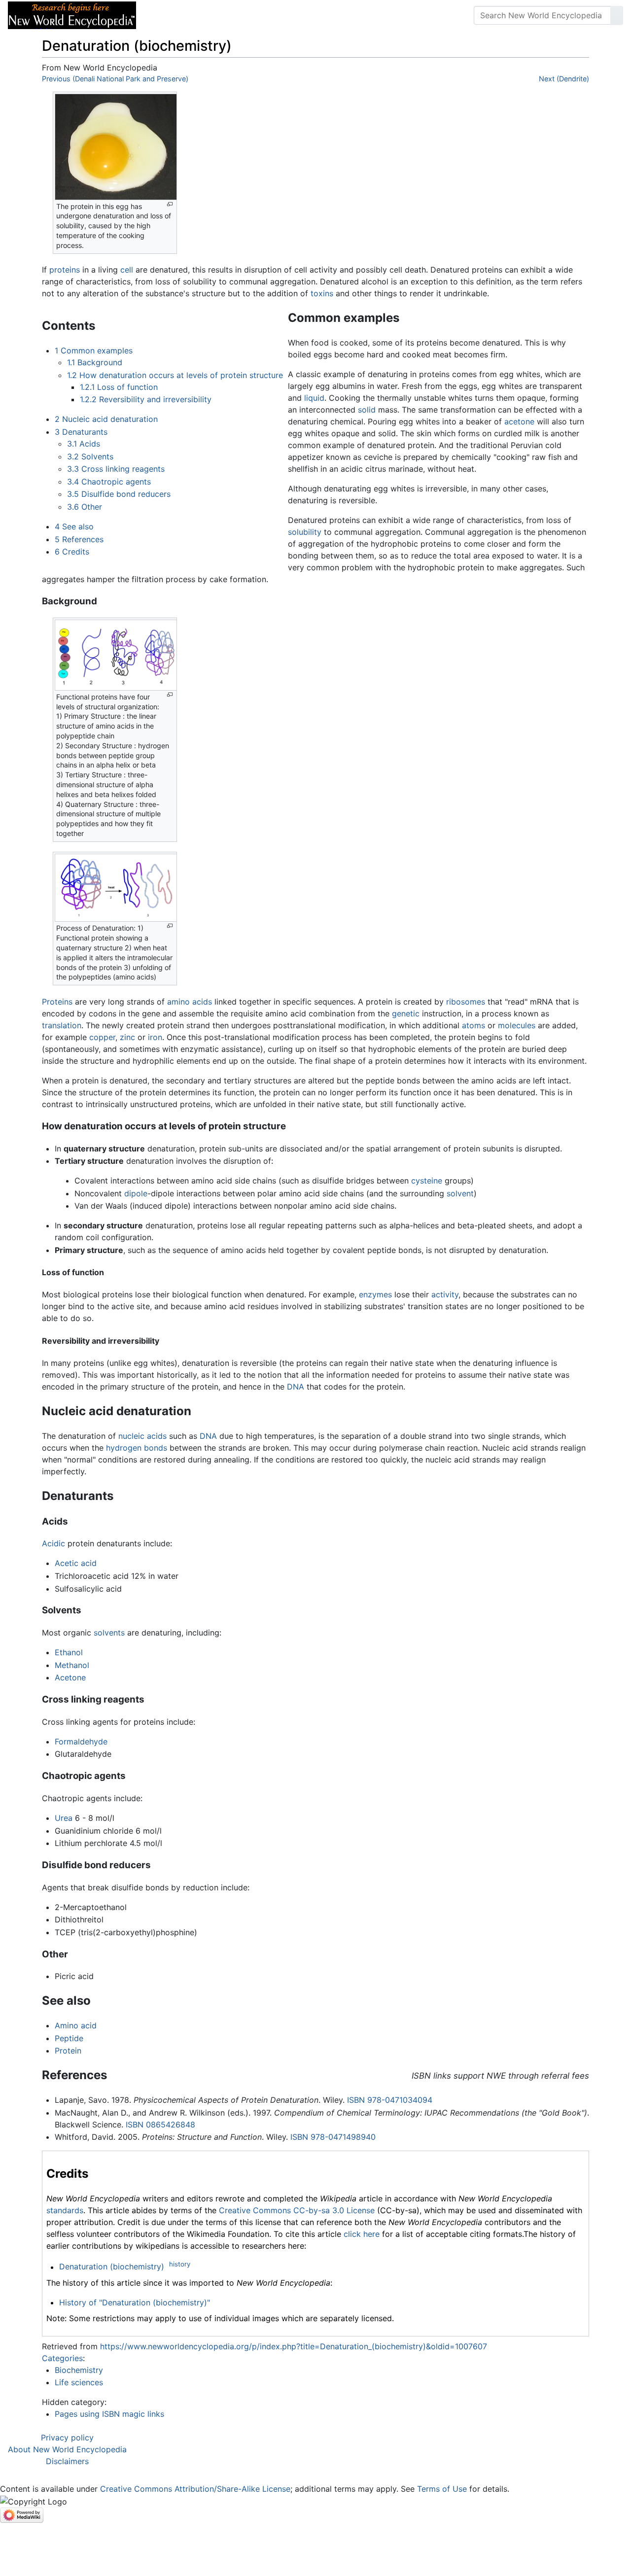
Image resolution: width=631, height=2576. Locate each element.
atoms (473, 1025)
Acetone (70, 1677)
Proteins (57, 1002)
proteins (65, 270)
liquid (314, 398)
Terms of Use (442, 2489)
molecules (517, 1025)
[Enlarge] (170, 204)
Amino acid (76, 2025)
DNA (296, 1387)
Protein (68, 2051)
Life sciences (79, 2382)
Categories (62, 2358)
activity (445, 1294)
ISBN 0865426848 (160, 2124)
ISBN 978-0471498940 (333, 2137)
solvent (460, 1193)
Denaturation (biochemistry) (112, 2267)
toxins (322, 293)
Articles (166, 15)
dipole (136, 1193)
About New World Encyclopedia (67, 2449)
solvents (109, 1633)
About (208, 15)
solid (367, 410)
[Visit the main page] (72, 14)
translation (62, 1025)
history (180, 2264)
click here (362, 2234)
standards (65, 2210)
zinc (127, 1037)
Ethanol (69, 1652)
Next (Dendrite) (564, 79)
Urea (64, 1818)
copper (102, 1037)
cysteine (427, 1181)
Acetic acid (76, 1563)
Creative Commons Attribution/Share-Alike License (195, 2489)
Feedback (253, 15)
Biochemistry (79, 2370)
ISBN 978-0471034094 (390, 2100)
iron (155, 1037)
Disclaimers (67, 2461)
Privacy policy (67, 2437)
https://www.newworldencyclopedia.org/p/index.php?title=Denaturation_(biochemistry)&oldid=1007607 (294, 2346)
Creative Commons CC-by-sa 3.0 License (297, 2210)
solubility (305, 532)
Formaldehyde (81, 1741)
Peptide (69, 2038)
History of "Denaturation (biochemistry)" (135, 2302)
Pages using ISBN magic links (109, 2414)
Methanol (72, 1665)
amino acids (190, 1002)
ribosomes (466, 1002)
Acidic (53, 1543)
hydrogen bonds (137, 1448)
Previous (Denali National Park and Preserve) (115, 79)
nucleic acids (142, 1436)
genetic (406, 1013)
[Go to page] (617, 15)
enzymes (375, 1294)
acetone (519, 421)
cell (127, 270)
